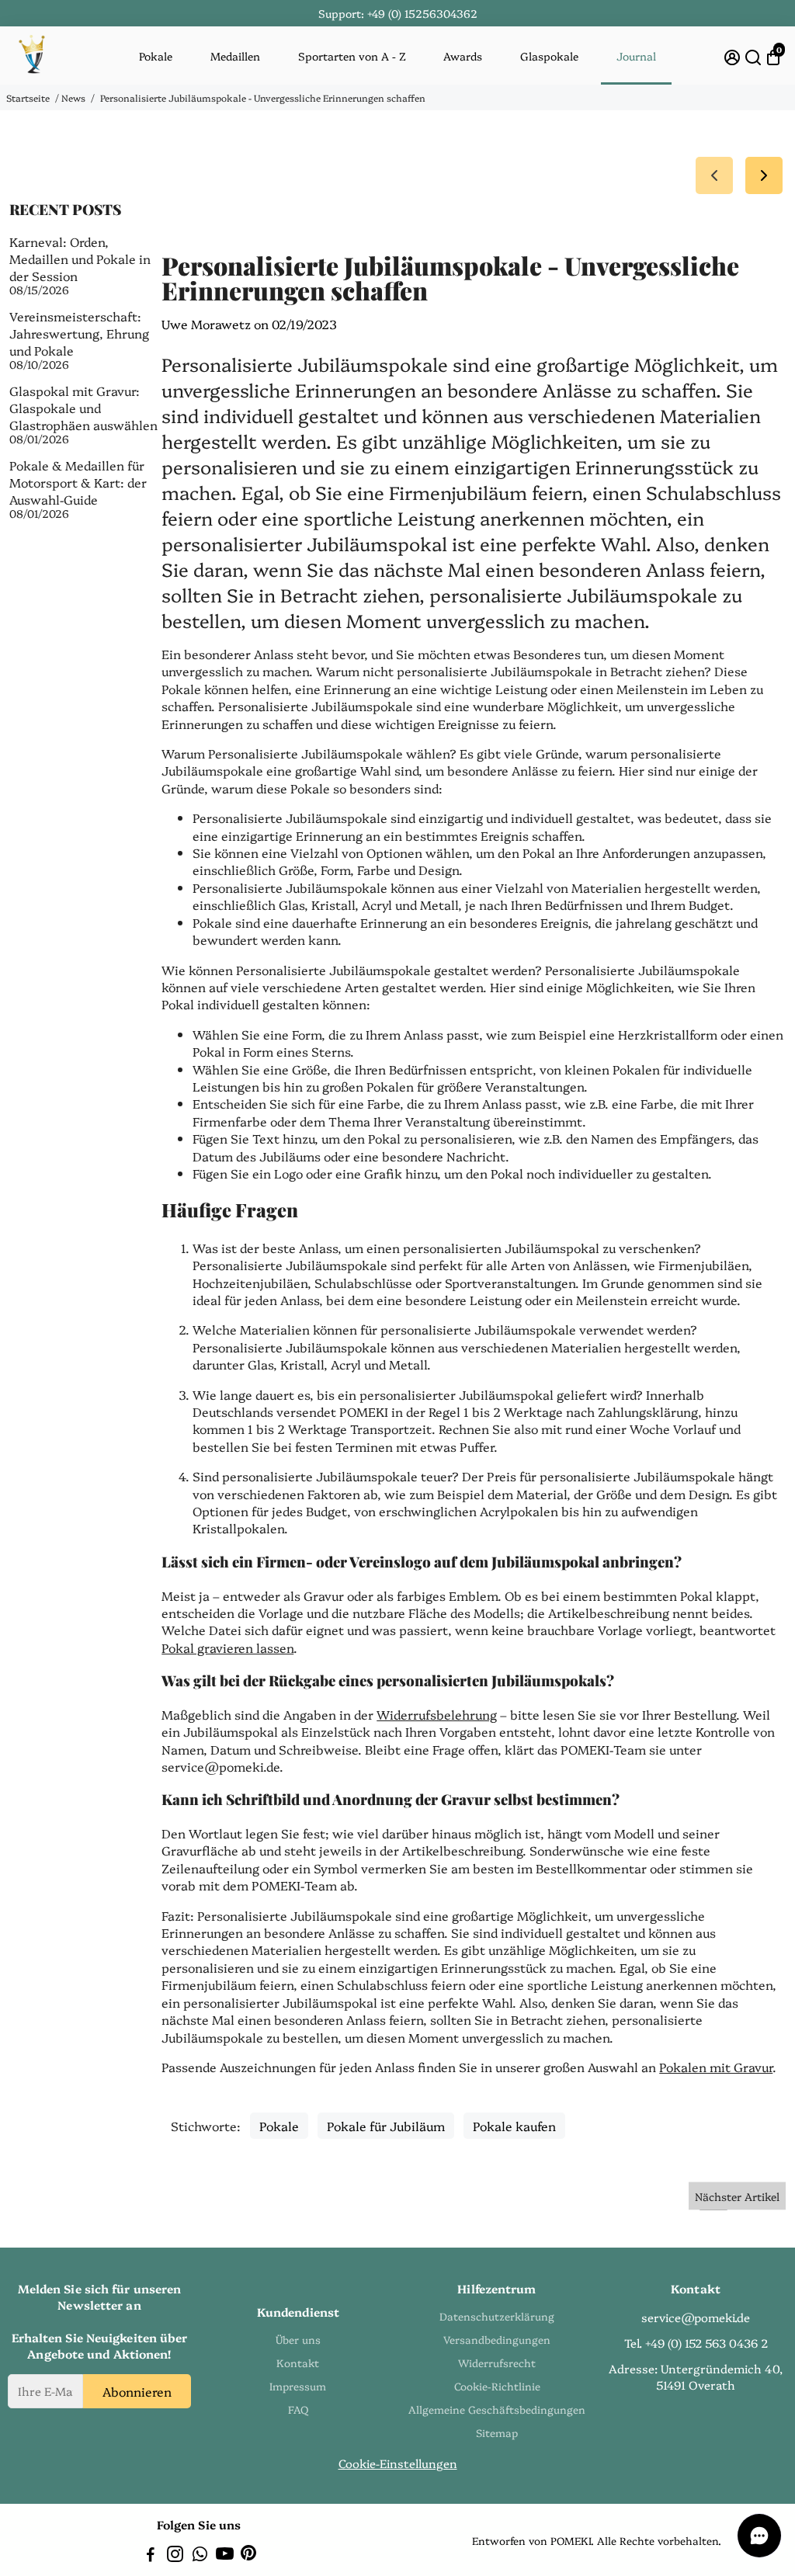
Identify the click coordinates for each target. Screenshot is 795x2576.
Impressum (298, 2386)
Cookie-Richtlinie (497, 2386)
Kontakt (298, 2362)
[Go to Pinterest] (248, 2555)
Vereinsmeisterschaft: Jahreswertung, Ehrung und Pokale (79, 333)
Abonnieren (137, 2391)
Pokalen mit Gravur (716, 2067)
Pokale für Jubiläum (386, 2126)
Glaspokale (549, 56)
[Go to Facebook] (151, 2555)
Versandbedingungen (497, 2339)
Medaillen (235, 56)
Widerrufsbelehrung (437, 1714)
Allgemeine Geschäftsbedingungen (497, 2409)
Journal (636, 56)
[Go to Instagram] (175, 2555)
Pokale (156, 56)
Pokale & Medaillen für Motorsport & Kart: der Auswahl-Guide (78, 482)
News (73, 97)
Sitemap (497, 2432)
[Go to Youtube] (225, 2555)
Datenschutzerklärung (497, 2316)
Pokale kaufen (514, 2126)
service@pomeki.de (696, 2317)
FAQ (298, 2409)
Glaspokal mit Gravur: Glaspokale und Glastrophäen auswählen (83, 408)
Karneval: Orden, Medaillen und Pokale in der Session (80, 259)
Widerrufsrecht (497, 2362)
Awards (463, 56)
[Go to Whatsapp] (200, 2555)
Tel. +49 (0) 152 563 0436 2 (696, 2343)
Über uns (298, 2339)
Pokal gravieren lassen (227, 1647)
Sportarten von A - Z (352, 56)
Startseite (28, 97)
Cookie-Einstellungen (398, 2463)
